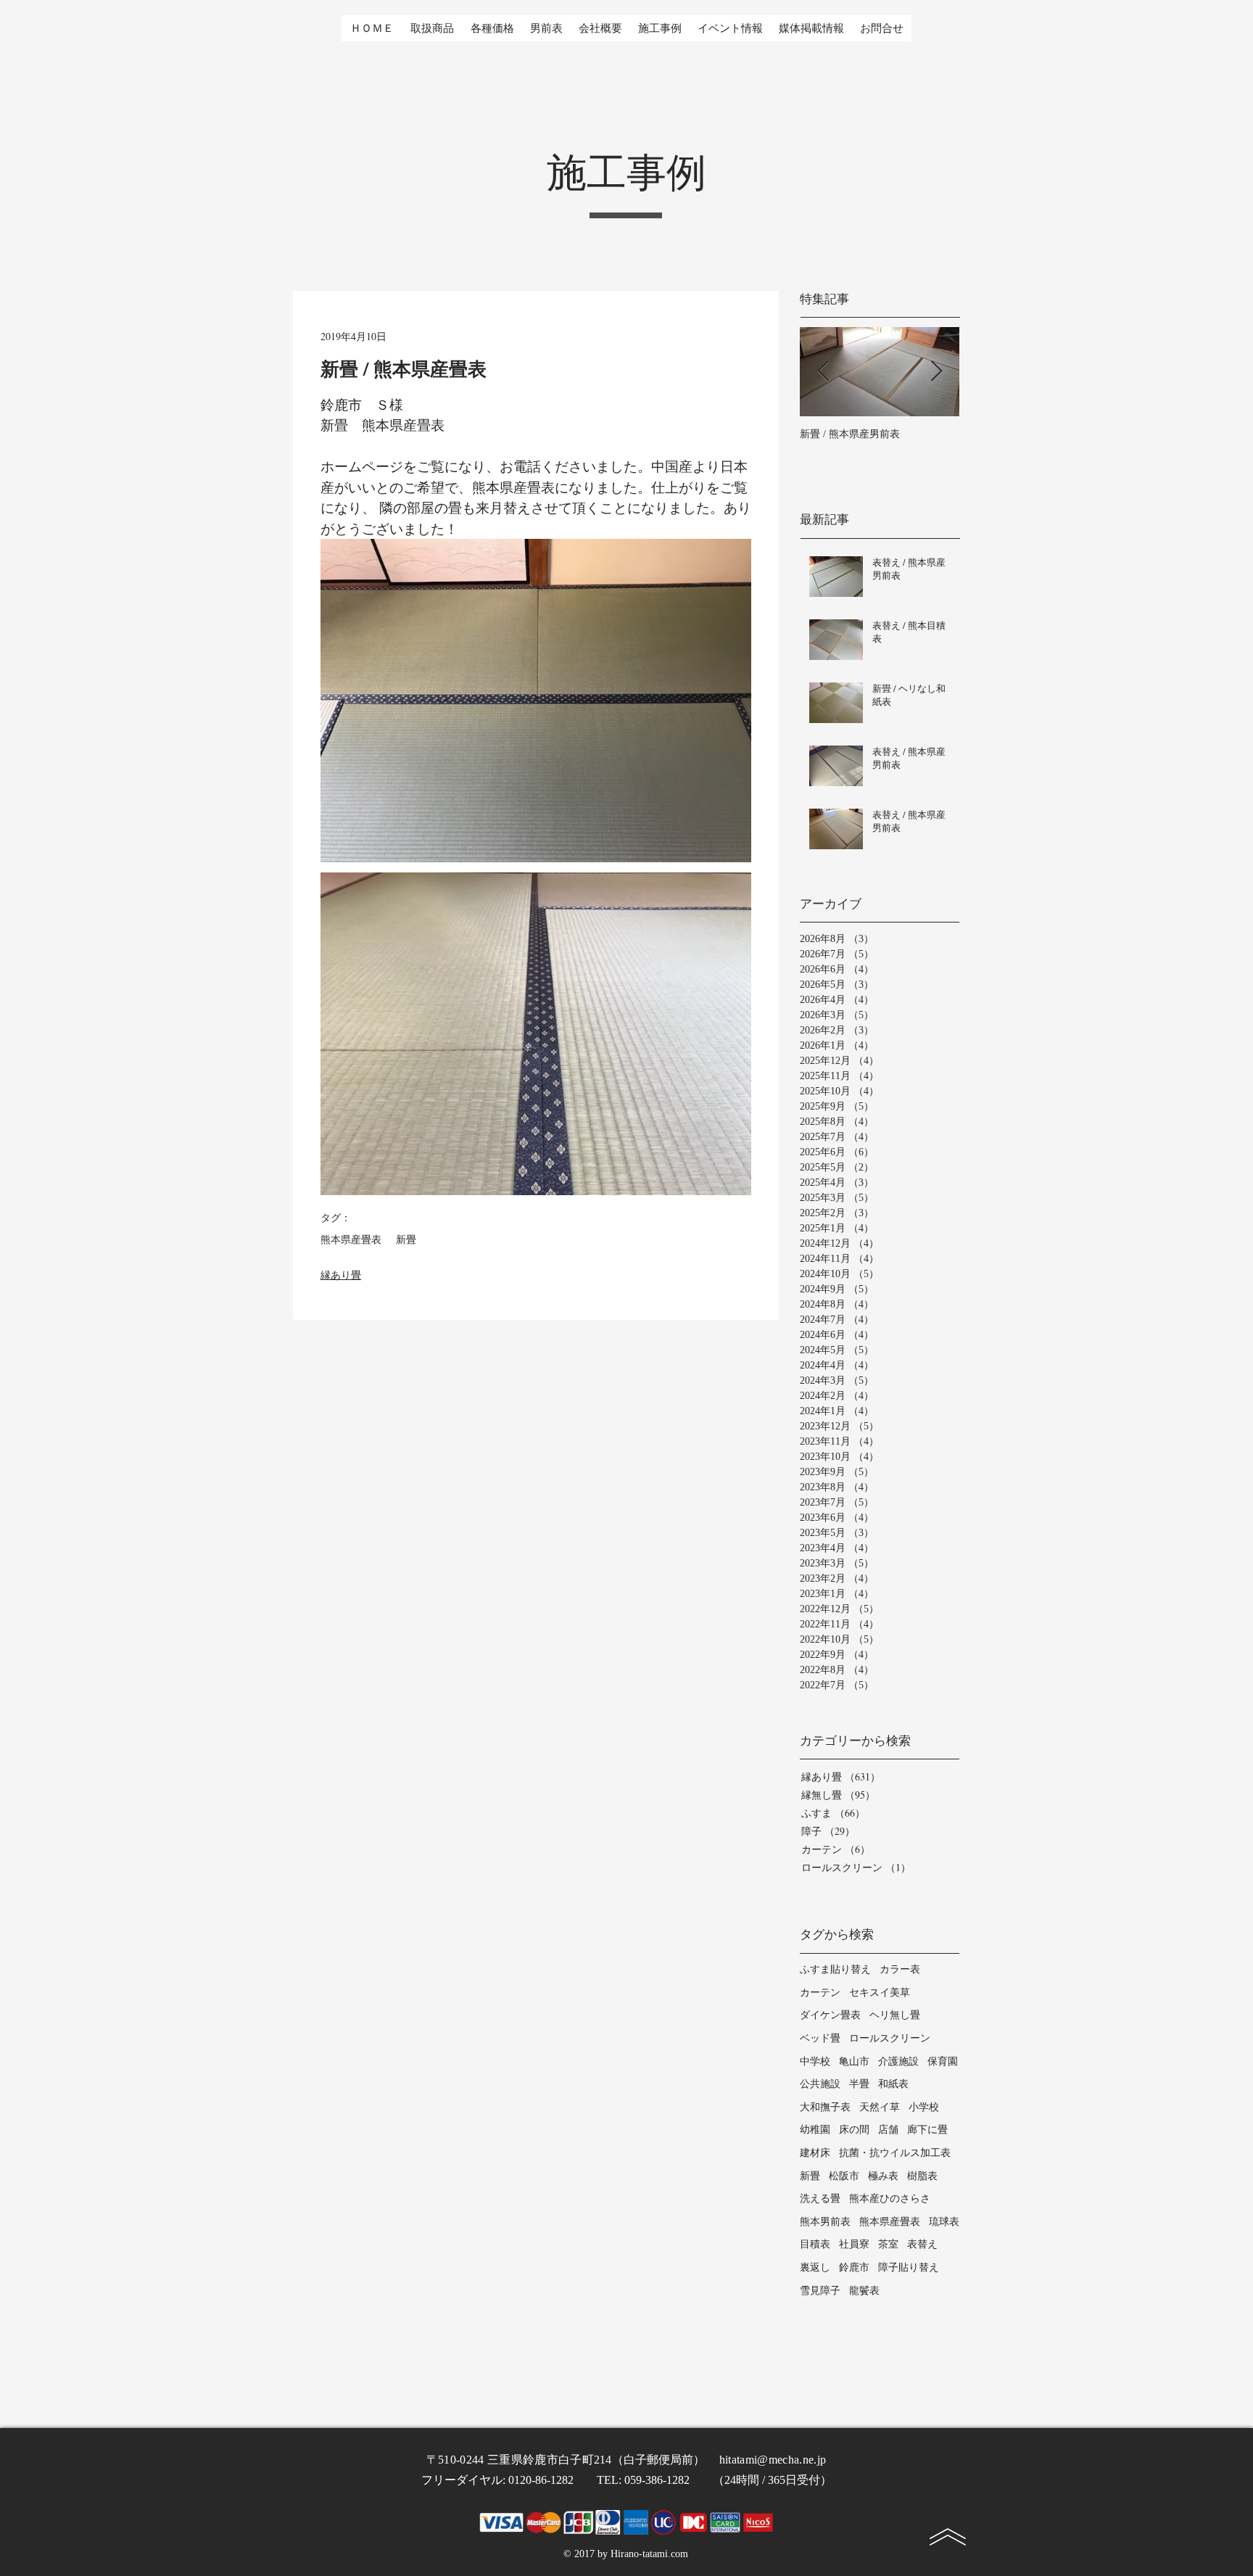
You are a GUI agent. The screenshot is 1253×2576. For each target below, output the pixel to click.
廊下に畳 (927, 2129)
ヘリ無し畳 (895, 2014)
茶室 (888, 2243)
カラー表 (900, 1969)
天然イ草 (880, 2106)
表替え (922, 2243)
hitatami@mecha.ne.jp (773, 2460)
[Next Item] (936, 372)
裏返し (815, 2267)
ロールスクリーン (890, 2038)
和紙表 (893, 2083)
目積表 (815, 2243)
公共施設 (820, 2083)
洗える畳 (820, 2198)
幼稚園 (815, 2129)
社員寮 (854, 2243)
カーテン (820, 1992)
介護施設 (898, 2061)
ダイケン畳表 (830, 2014)
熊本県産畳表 (351, 1240)
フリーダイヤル (462, 2480)
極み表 (883, 2175)
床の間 (854, 2129)
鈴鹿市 (854, 2267)
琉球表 (944, 2221)
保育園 (943, 2061)
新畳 (406, 1240)
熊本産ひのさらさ (890, 2198)
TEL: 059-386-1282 (655, 2480)
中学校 (815, 2061)
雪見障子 (820, 2290)
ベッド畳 (820, 2038)
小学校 (924, 2106)
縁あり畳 (341, 1275)
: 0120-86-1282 (550, 2480)
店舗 (888, 2129)
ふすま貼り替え (835, 1969)
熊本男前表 (825, 2221)
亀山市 (854, 2061)
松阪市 (844, 2175)
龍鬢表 (864, 2290)
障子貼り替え (909, 2267)
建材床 (815, 2152)
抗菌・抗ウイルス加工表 (895, 2152)
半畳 (859, 2083)
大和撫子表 (825, 2106)
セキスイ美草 (880, 1992)
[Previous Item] (823, 372)
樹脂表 (922, 2175)
